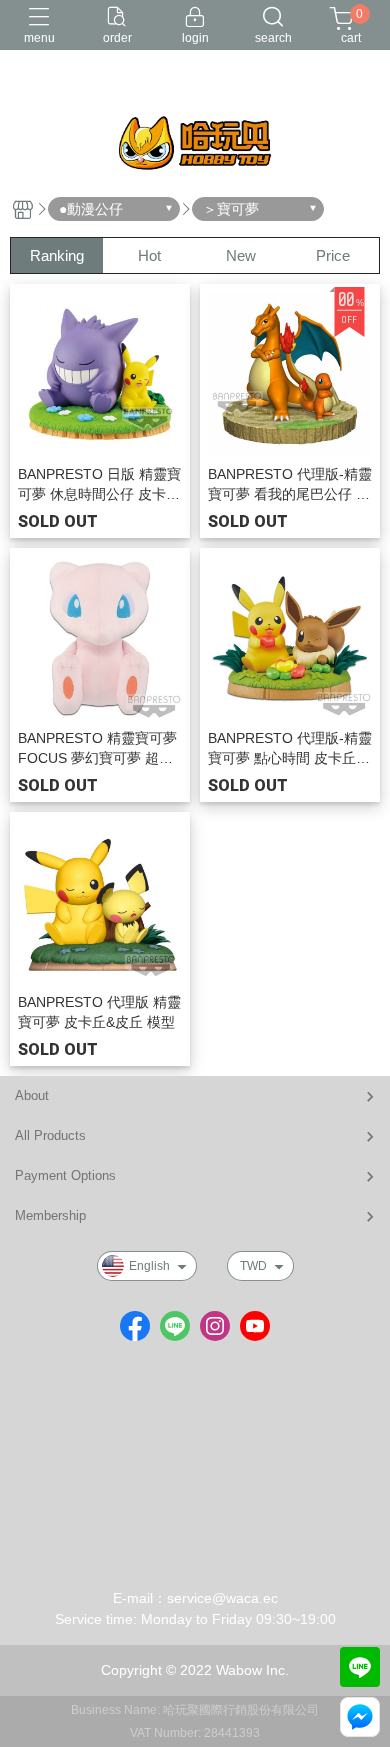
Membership (50, 1215)
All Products (50, 1135)
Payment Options (65, 1175)
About (32, 1095)
